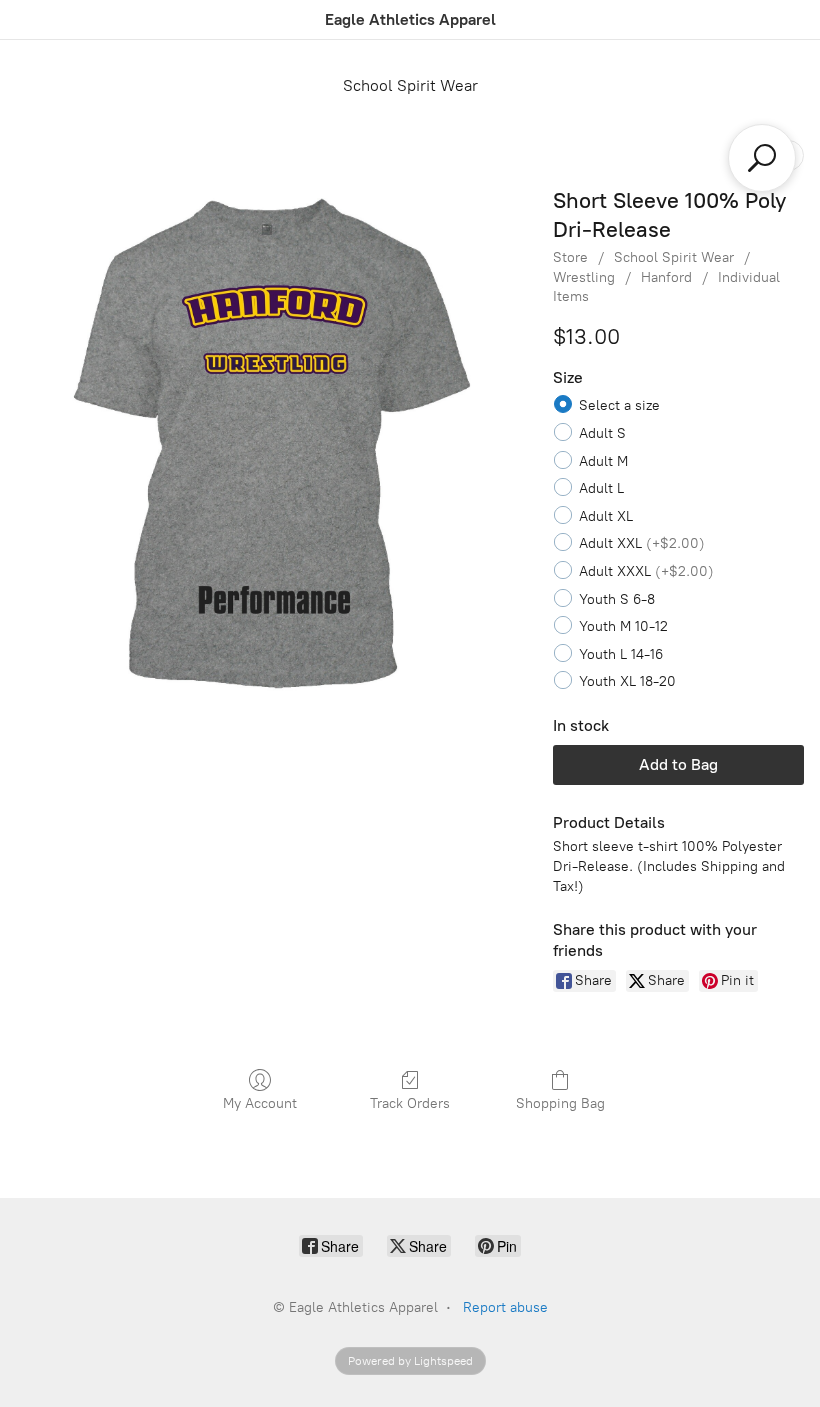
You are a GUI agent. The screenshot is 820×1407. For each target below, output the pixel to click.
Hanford (666, 277)
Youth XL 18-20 (627, 681)
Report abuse (505, 1307)
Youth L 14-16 (621, 654)
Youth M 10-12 (623, 626)
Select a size (619, 405)
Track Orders (410, 1103)
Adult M (603, 461)
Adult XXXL (646, 571)
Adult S (602, 433)
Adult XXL (642, 543)
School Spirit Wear (410, 85)
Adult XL (606, 516)
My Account (260, 1103)
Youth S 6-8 (617, 599)
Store (570, 257)
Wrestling (584, 277)
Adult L (601, 488)
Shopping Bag (560, 1103)
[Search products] (762, 158)
